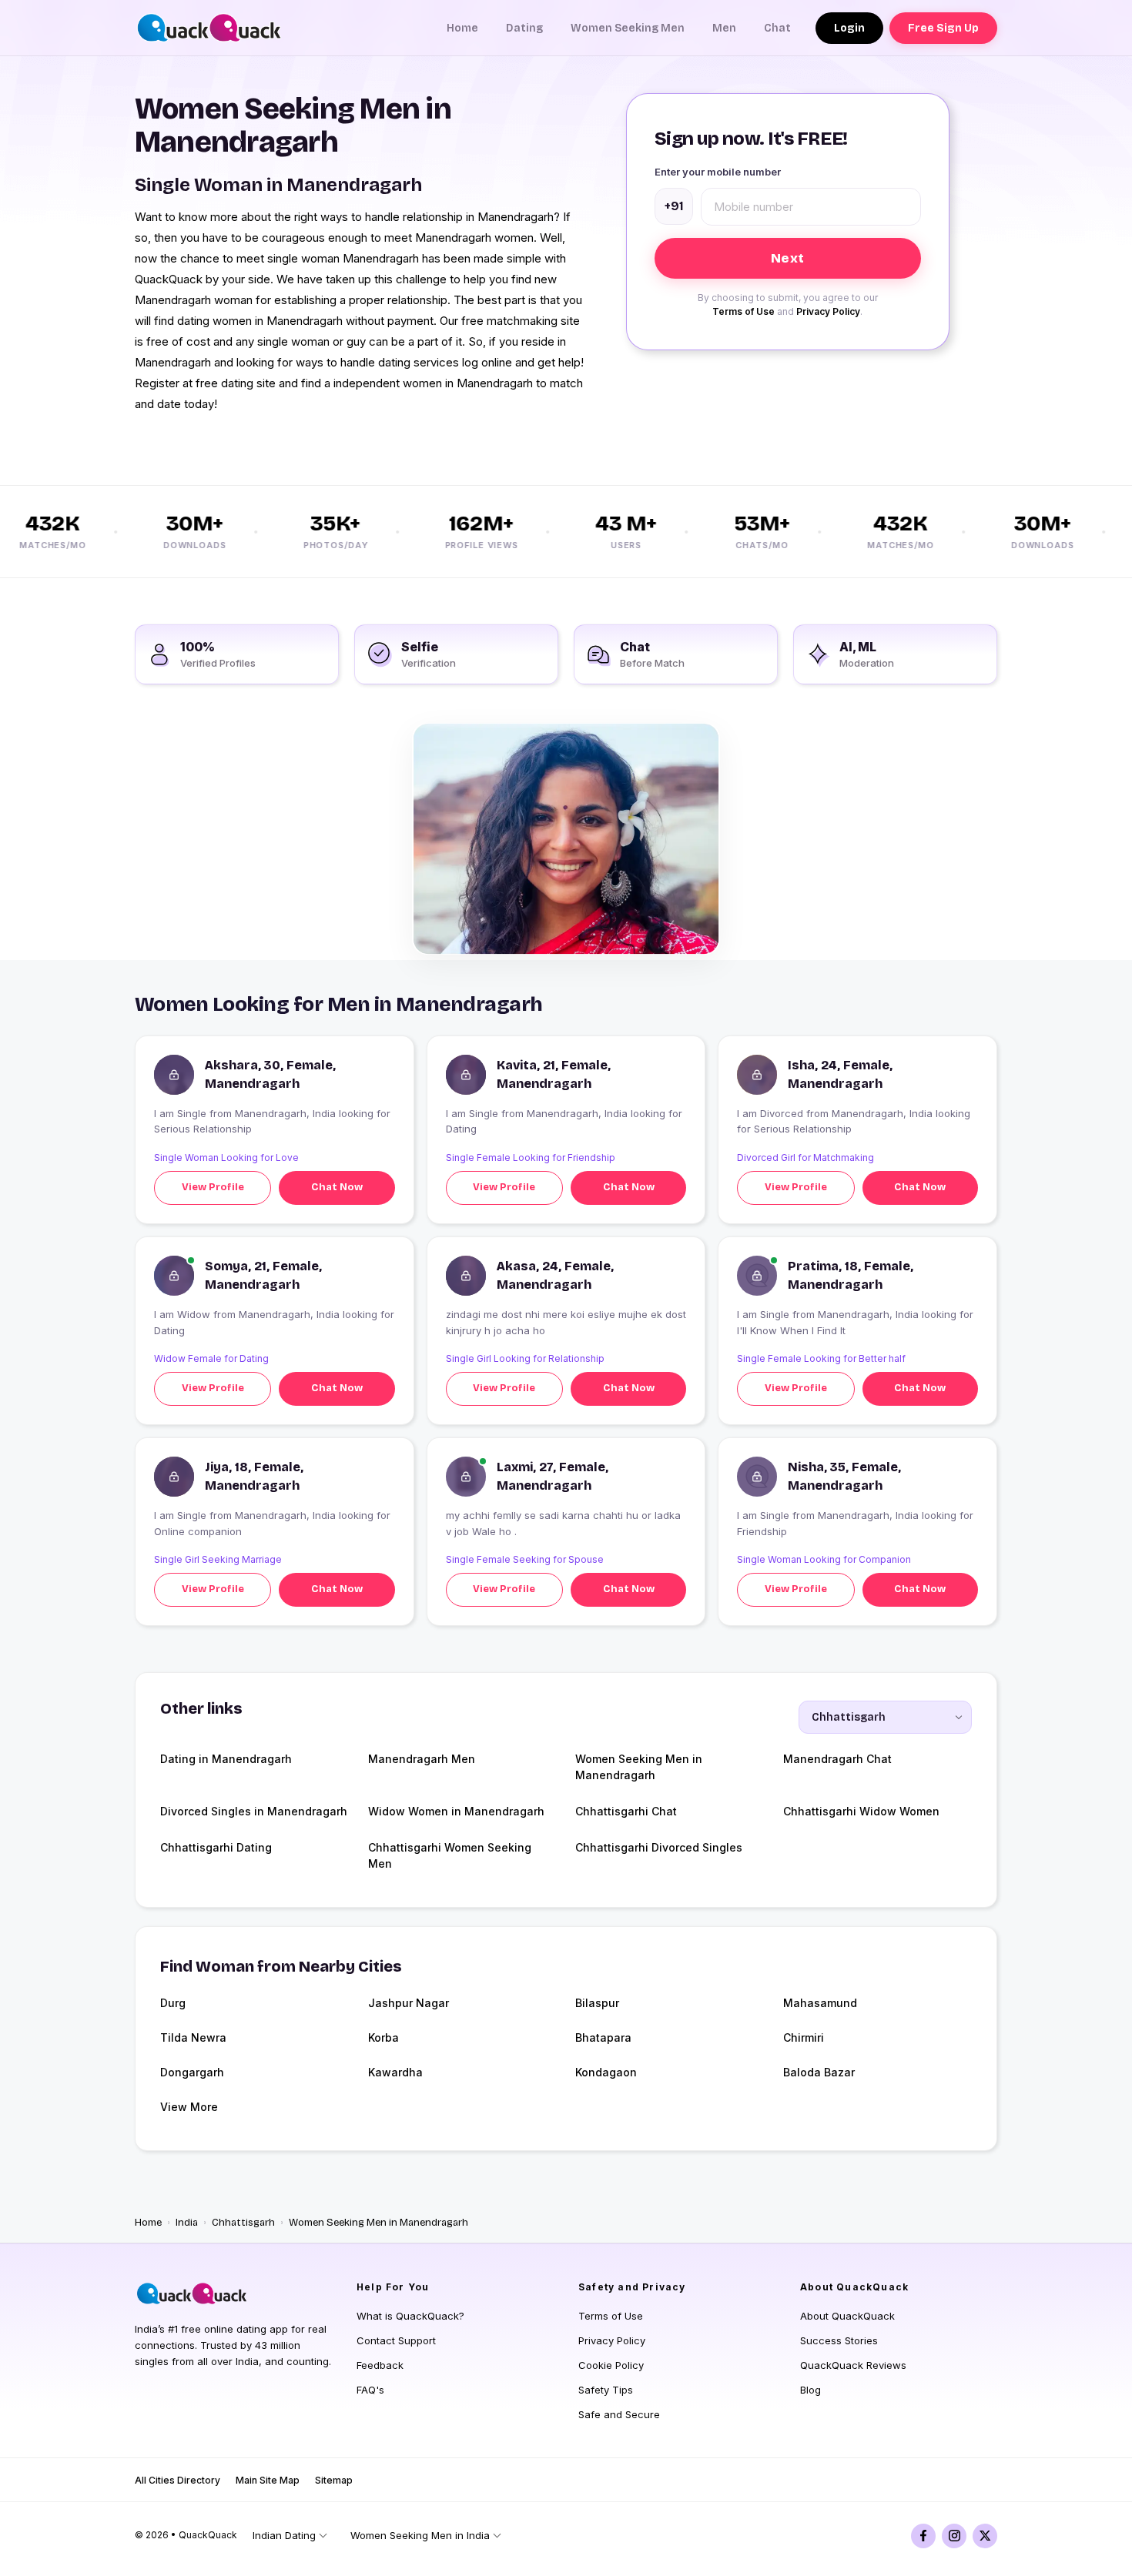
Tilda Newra (193, 2037)
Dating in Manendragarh (226, 1759)
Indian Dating (284, 2535)
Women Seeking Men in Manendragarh (639, 1767)
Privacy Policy (828, 311)
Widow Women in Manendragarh (456, 1811)
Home (462, 28)
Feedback (380, 2365)
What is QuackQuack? (410, 2316)
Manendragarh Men (422, 1759)
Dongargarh (192, 2072)
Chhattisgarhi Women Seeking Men (450, 1855)
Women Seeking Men (628, 28)
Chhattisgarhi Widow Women (861, 1811)
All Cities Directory (178, 2480)
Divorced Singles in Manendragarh (254, 1811)
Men (724, 28)
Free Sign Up (943, 28)
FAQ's (370, 2390)
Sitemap (334, 2480)
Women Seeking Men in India (420, 2535)
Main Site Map (268, 2480)
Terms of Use (744, 311)
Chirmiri (804, 2037)
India (187, 2223)
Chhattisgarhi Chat (626, 1811)
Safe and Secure (619, 2414)
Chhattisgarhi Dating (216, 1847)
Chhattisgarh (243, 2223)
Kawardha (395, 2072)
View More (189, 2107)
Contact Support (396, 2340)
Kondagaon (606, 2072)
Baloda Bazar (819, 2072)
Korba (383, 2037)
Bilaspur (597, 2003)
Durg (173, 2003)
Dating (524, 28)
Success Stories (839, 2340)
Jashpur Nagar (409, 2003)
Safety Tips (606, 2390)
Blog (810, 2390)
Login (849, 28)
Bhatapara (603, 2037)
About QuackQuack (847, 2316)
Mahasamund (820, 2003)
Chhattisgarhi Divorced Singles (659, 1847)
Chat (777, 28)
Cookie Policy (611, 2365)
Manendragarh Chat (837, 1759)
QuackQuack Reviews (853, 2365)
